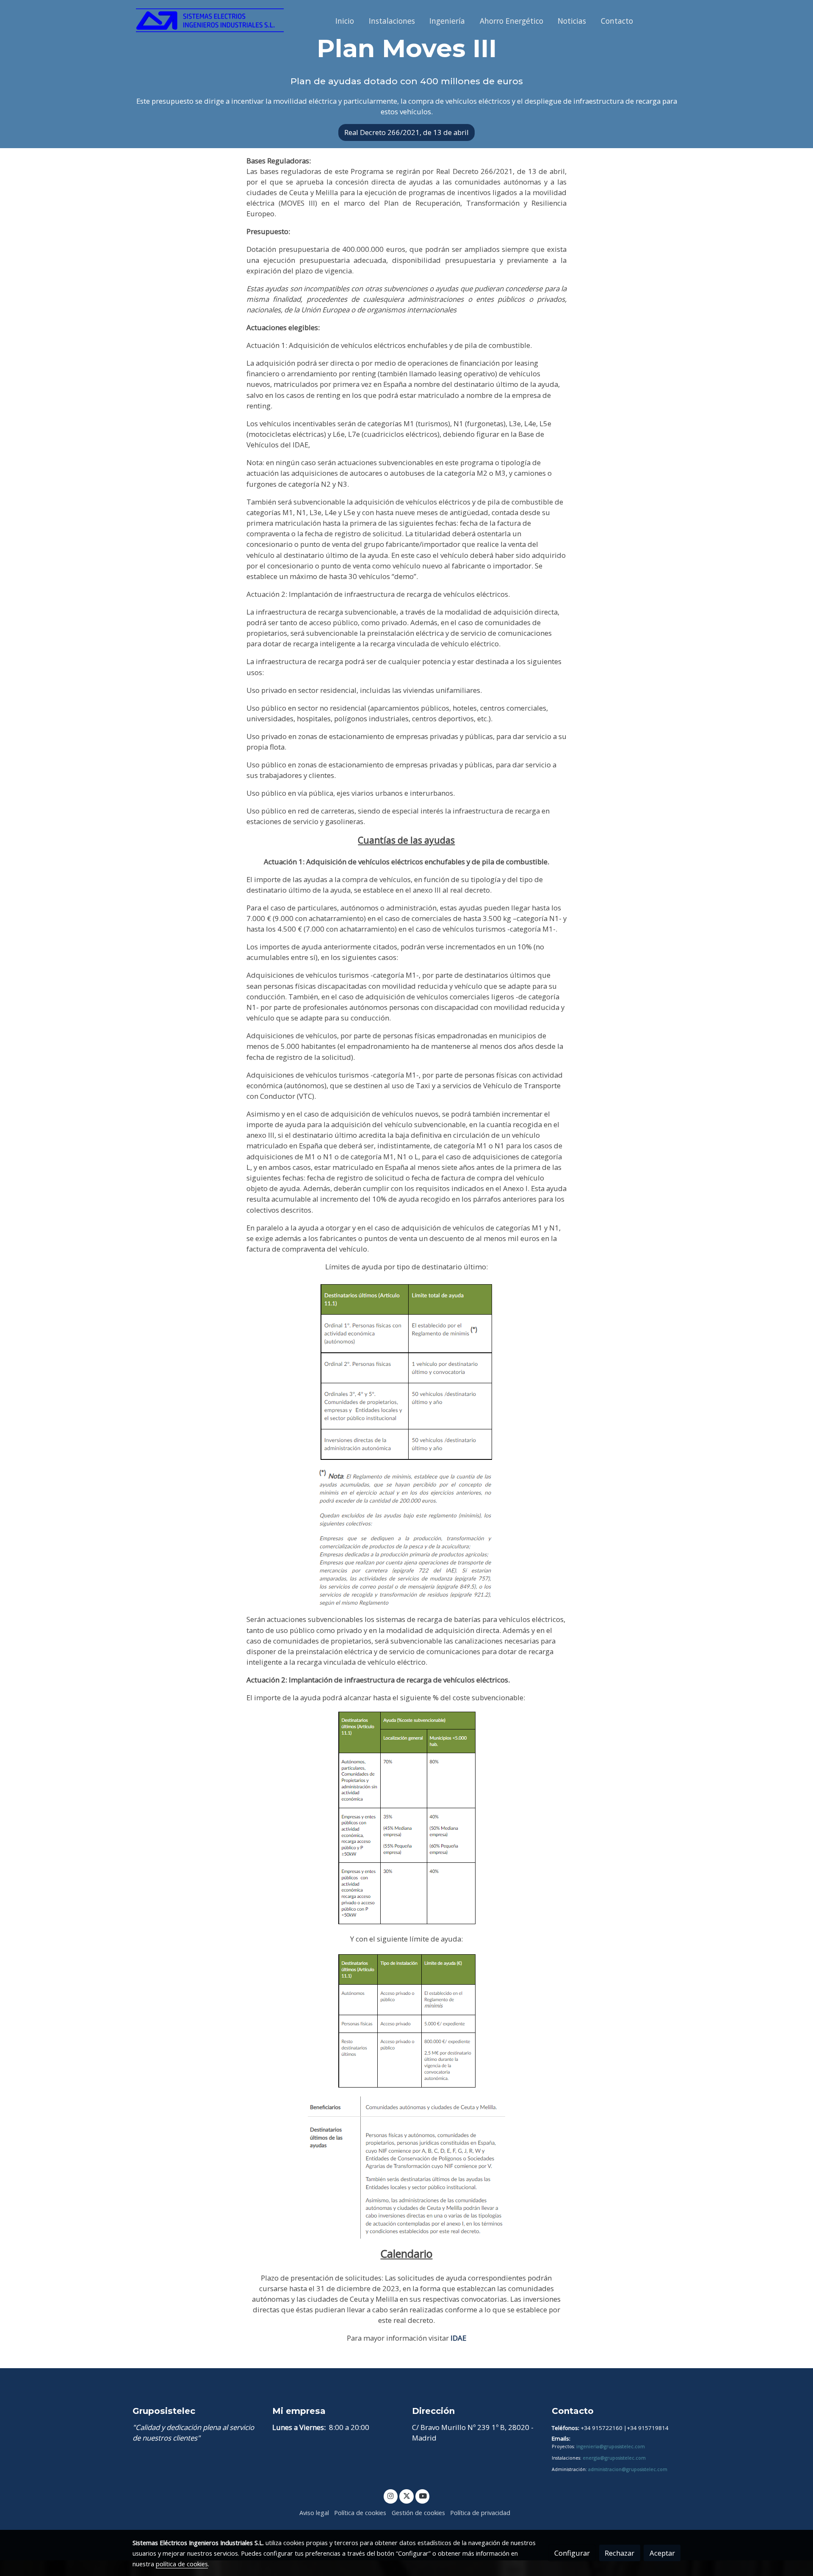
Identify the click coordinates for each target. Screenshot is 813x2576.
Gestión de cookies (418, 2513)
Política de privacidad (480, 2513)
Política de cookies (360, 2513)
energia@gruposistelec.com (614, 2458)
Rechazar (619, 2553)
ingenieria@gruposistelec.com (611, 2446)
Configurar (572, 2553)
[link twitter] (406, 2495)
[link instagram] (391, 2495)
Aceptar (662, 2553)
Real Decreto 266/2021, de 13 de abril (406, 132)
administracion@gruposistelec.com (628, 2469)
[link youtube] (423, 2495)
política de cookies (182, 2564)
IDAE (458, 2338)
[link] (210, 21)
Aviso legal (314, 2513)
